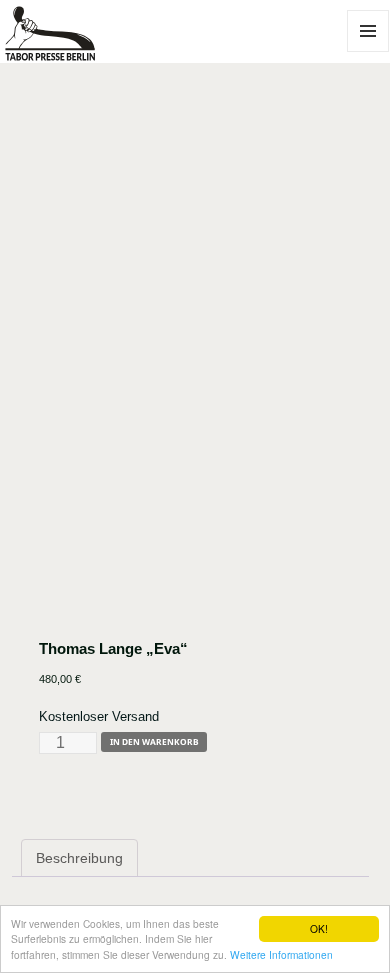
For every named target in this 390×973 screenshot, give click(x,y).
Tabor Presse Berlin (66, 52)
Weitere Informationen (281, 954)
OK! (319, 928)
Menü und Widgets (368, 51)
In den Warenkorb (154, 741)
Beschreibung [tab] (79, 858)
